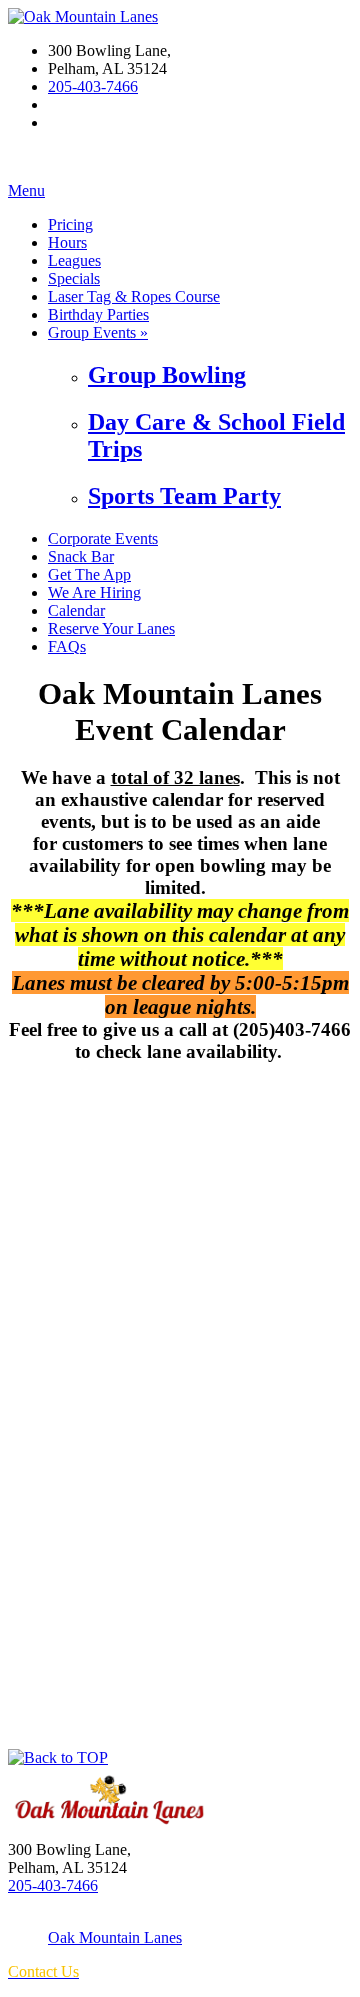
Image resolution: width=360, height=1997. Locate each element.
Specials (74, 278)
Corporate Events (103, 538)
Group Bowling (167, 375)
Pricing (70, 224)
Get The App (89, 574)
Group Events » (98, 332)
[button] (58, 1757)
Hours (67, 242)
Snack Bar (81, 556)
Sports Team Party (184, 496)
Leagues (74, 260)
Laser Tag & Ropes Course (134, 296)
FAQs (67, 646)
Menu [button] (26, 190)
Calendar (76, 610)
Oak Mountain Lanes (115, 1937)
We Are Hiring (94, 592)
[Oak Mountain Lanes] (83, 16)
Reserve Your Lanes (111, 628)
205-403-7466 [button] (93, 86)
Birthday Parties (98, 314)
